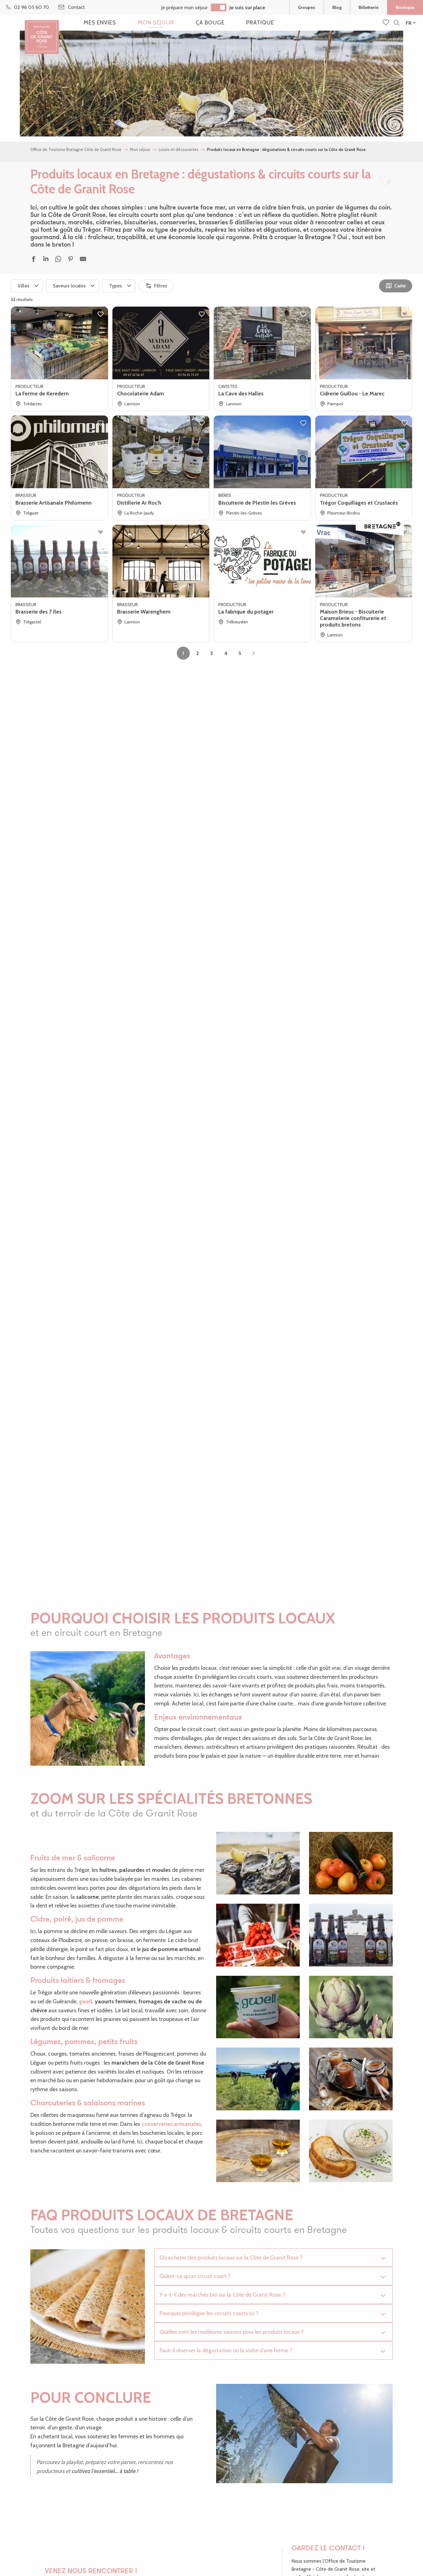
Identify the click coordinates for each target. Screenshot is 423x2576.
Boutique (405, 7)
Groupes (307, 7)
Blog (337, 7)
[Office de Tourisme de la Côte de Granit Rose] (42, 32)
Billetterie (368, 7)
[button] (397, 23)
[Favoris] (386, 23)
